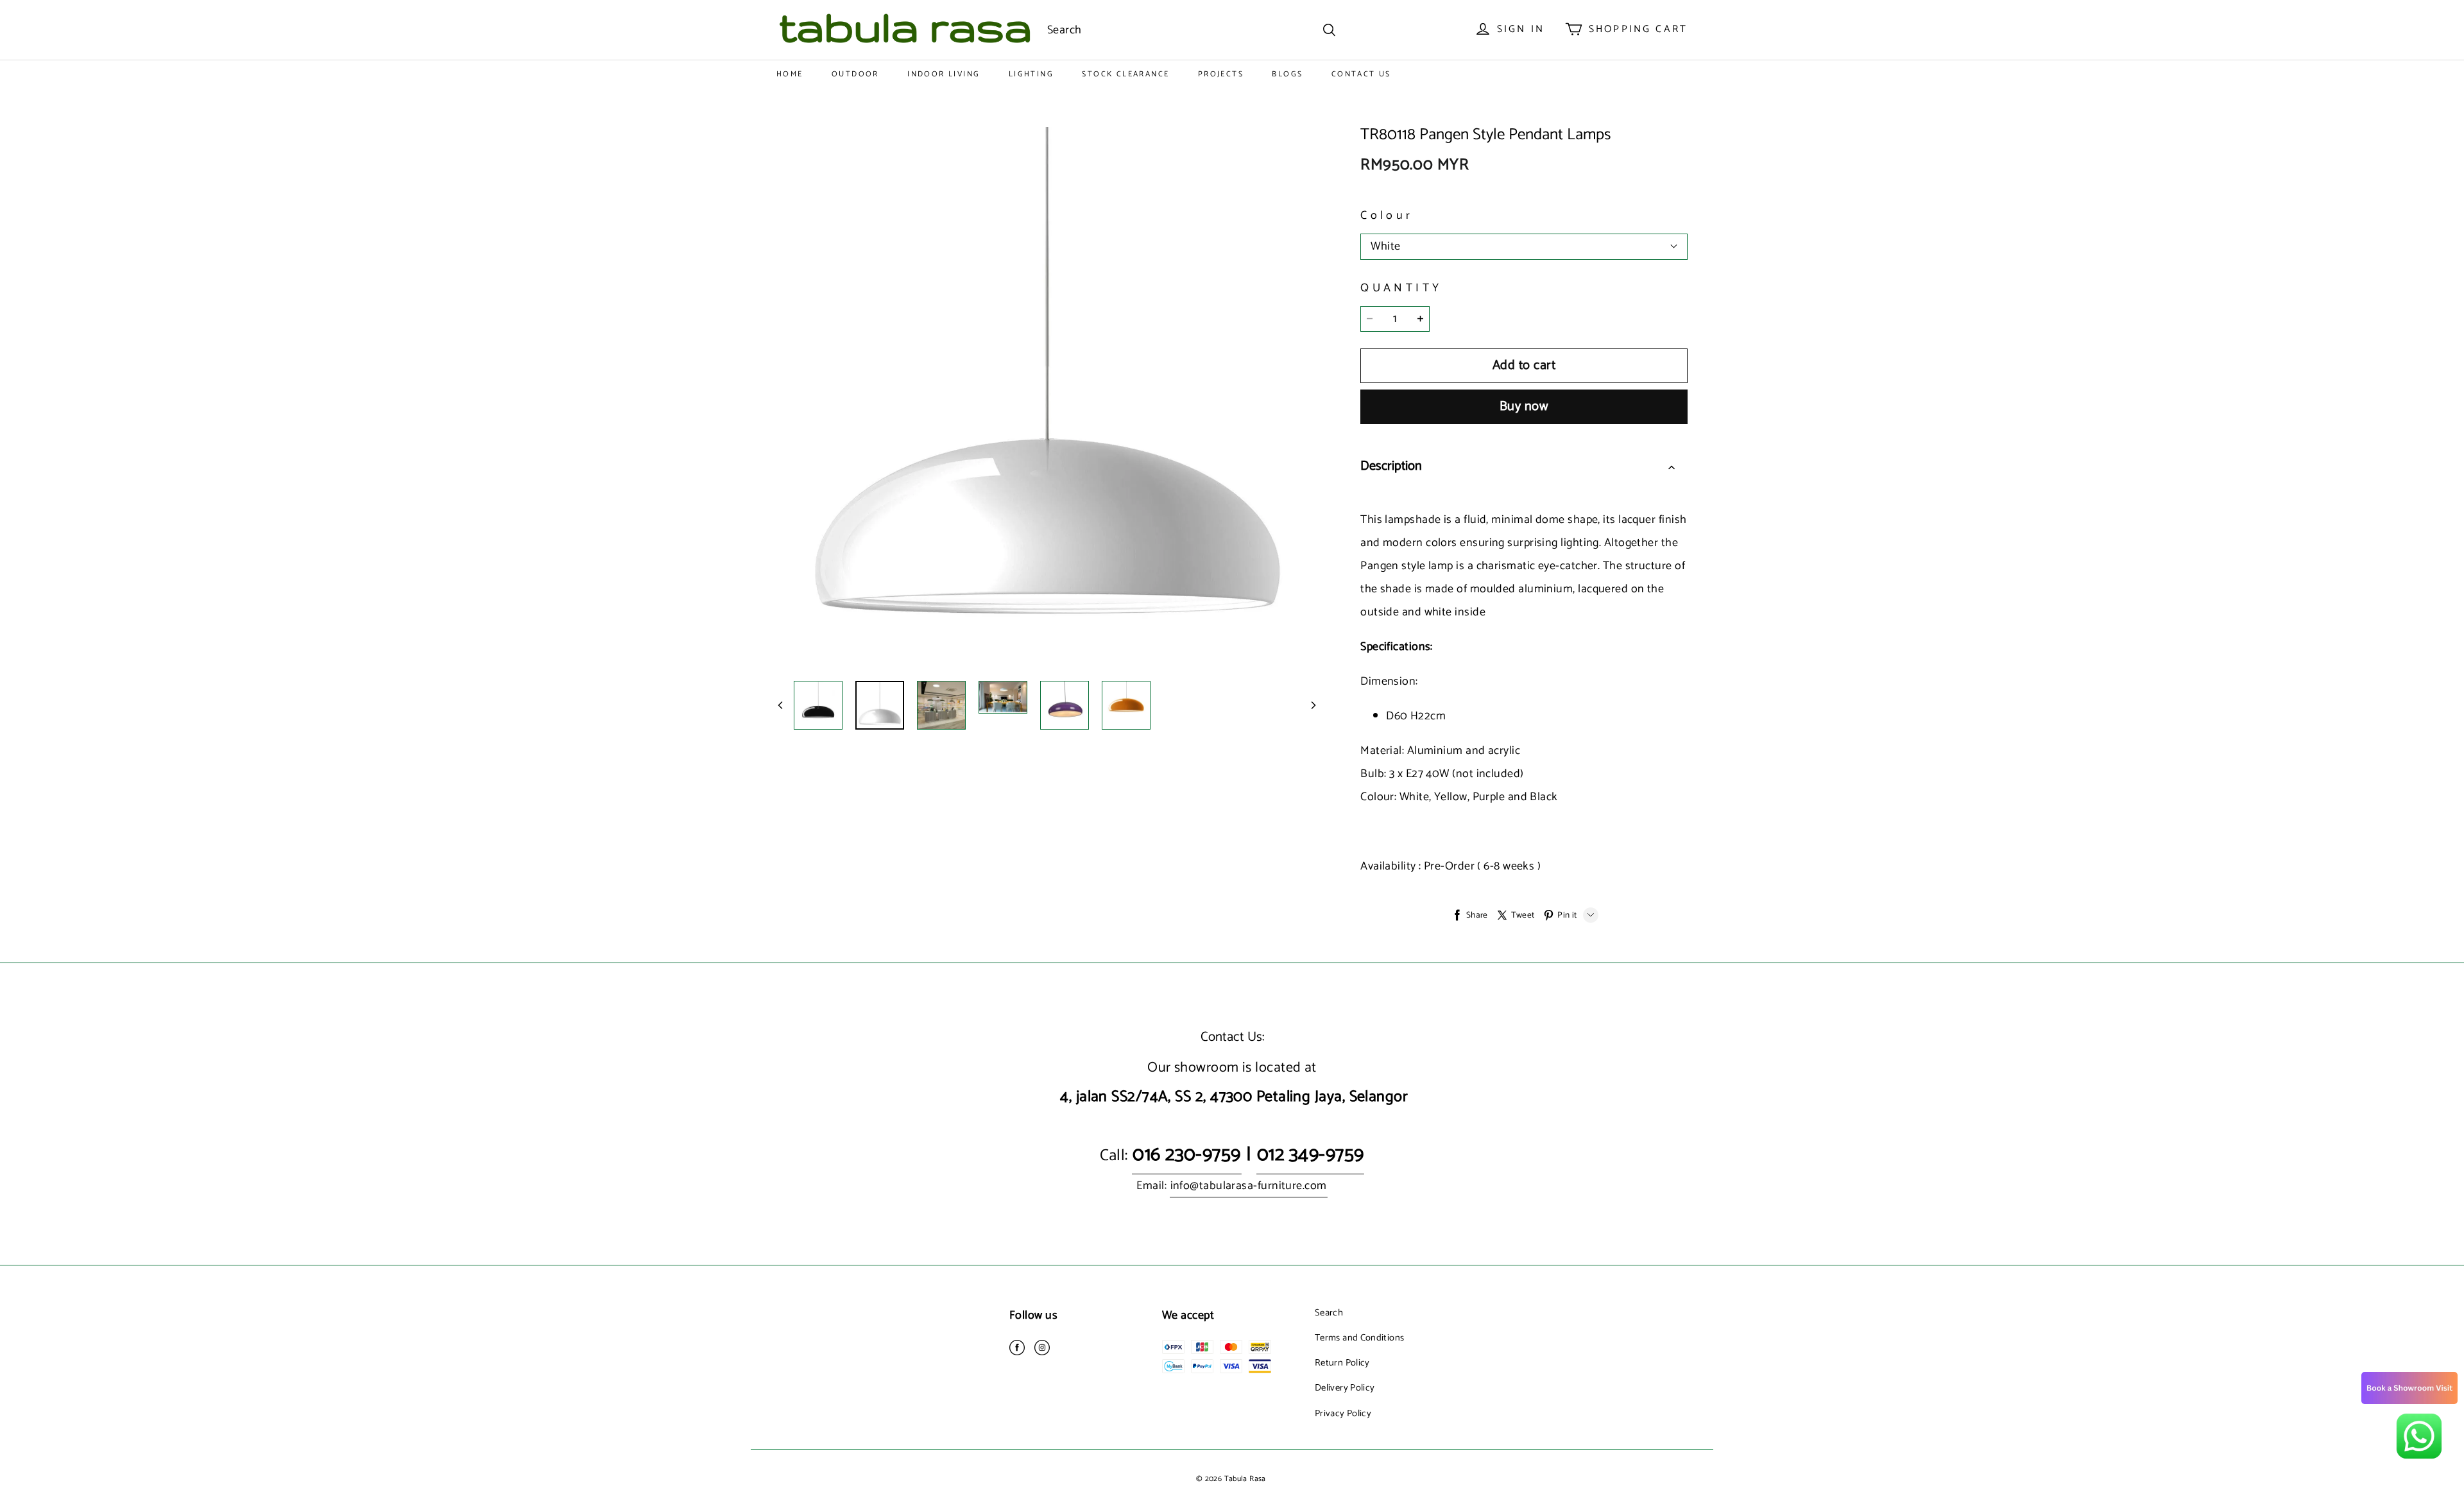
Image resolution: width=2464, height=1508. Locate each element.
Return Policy (1342, 1363)
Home (790, 74)
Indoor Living (944, 74)
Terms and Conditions (1359, 1338)
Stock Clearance (1125, 74)
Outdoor (855, 74)
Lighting (1031, 74)
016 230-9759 (1186, 1155)
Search (1329, 1313)
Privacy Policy (1343, 1414)
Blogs (1287, 74)
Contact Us (1361, 74)
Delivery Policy (1345, 1388)
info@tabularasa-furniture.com (1249, 1186)
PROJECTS (1221, 74)
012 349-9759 (1310, 1155)
